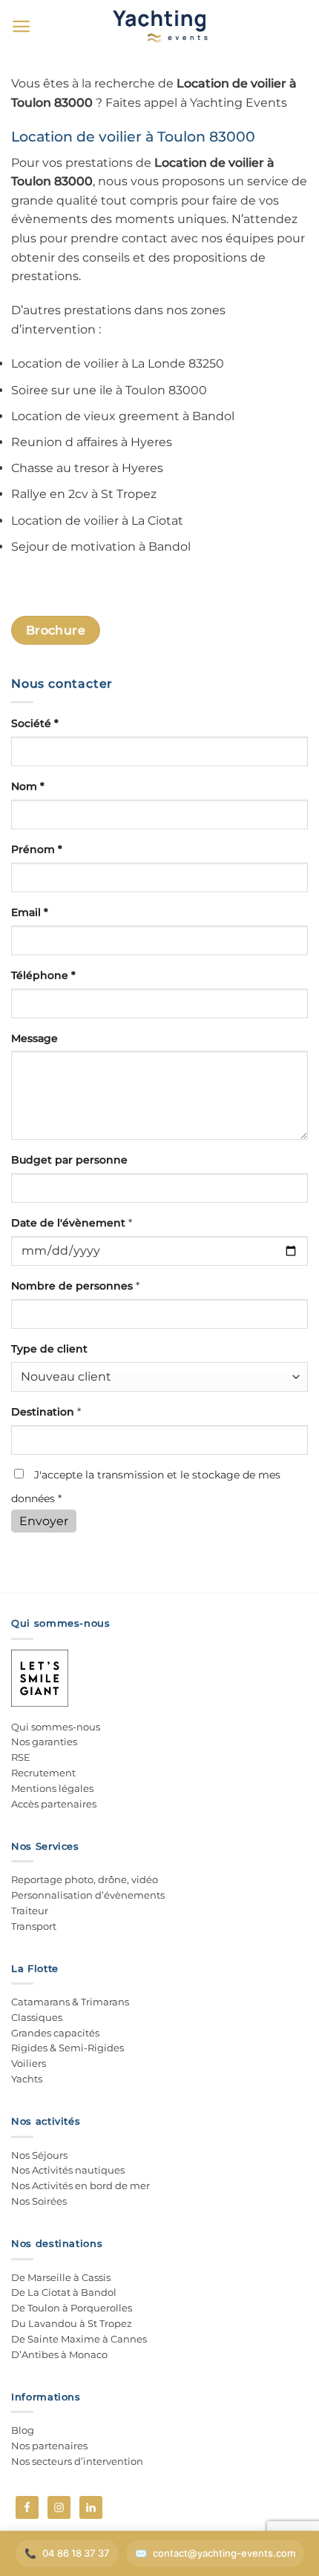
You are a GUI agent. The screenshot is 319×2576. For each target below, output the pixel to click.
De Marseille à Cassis (61, 2277)
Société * (35, 723)
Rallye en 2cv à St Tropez (84, 494)
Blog (23, 2430)
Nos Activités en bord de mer (80, 2185)
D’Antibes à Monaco (59, 2354)
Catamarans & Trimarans (70, 2002)
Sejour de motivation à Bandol (101, 547)
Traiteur (30, 1911)
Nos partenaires (49, 2446)
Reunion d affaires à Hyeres (92, 442)
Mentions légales (52, 1788)
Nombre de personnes (75, 1286)
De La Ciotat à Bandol (64, 2292)
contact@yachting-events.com (224, 2553)
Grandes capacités (55, 2033)
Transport (34, 1926)
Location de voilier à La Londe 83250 (118, 364)
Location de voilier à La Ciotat (97, 521)
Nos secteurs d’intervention (77, 2461)
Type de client (49, 1349)
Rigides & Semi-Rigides (68, 2048)
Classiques (37, 2017)
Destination (46, 1412)
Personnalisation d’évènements (88, 1895)
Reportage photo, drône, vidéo (85, 1879)
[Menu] (21, 26)
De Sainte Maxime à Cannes (79, 2339)
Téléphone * (43, 975)
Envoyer (44, 1521)
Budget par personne (69, 1160)
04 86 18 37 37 (76, 2553)
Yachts (27, 2079)
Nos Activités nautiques (68, 2170)
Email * (30, 912)
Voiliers (29, 2063)
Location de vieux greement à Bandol (123, 416)
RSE (21, 1757)
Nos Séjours (39, 2155)
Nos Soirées (39, 2201)
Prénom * (37, 849)
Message (34, 1038)
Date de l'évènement (72, 1223)
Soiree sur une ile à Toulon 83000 (109, 390)
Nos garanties (44, 1742)
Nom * (28, 786)
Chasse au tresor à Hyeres (87, 468)
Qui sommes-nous (56, 1727)
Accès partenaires (54, 1804)
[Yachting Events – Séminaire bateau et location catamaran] (160, 26)
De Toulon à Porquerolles (72, 2308)
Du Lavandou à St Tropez (72, 2323)
